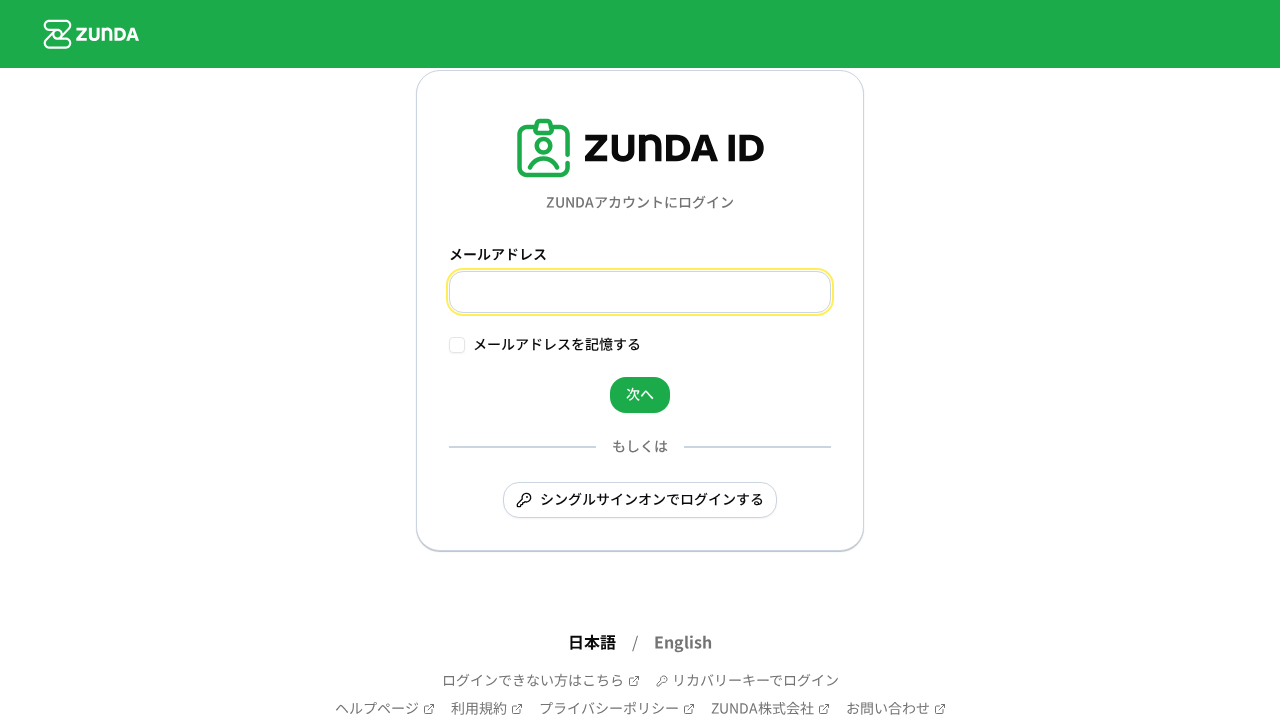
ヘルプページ (377, 709)
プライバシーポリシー (609, 709)
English (683, 643)
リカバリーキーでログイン (755, 681)
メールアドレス (498, 255)
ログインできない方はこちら (533, 681)
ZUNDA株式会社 (762, 709)
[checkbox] (457, 345)
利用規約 (479, 709)
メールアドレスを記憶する (557, 345)
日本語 (592, 643)
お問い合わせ (888, 709)
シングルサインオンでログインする (652, 500)
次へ (640, 395)
